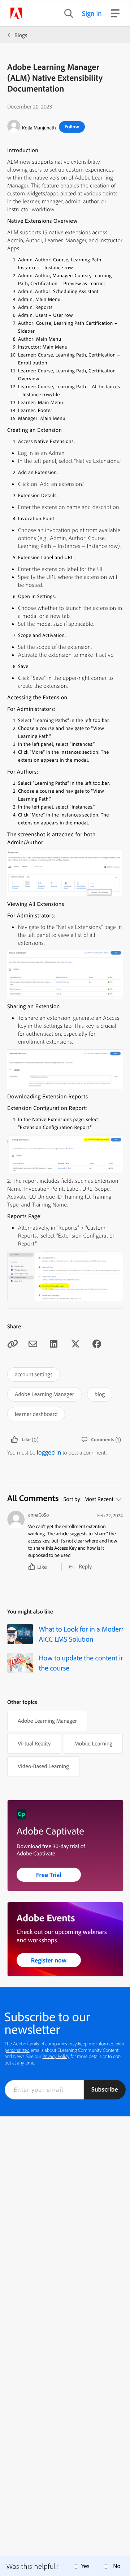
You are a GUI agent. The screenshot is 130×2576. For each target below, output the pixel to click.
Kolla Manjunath (39, 128)
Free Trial (49, 1875)
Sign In (92, 13)
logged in (49, 1452)
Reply (85, 1566)
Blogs (21, 35)
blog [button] (100, 1394)
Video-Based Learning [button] (43, 1766)
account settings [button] (34, 1374)
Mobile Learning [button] (93, 1743)
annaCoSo (38, 1515)
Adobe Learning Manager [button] (44, 1394)
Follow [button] (72, 127)
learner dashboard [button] (36, 1414)
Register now (49, 1960)
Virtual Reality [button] (34, 1743)
